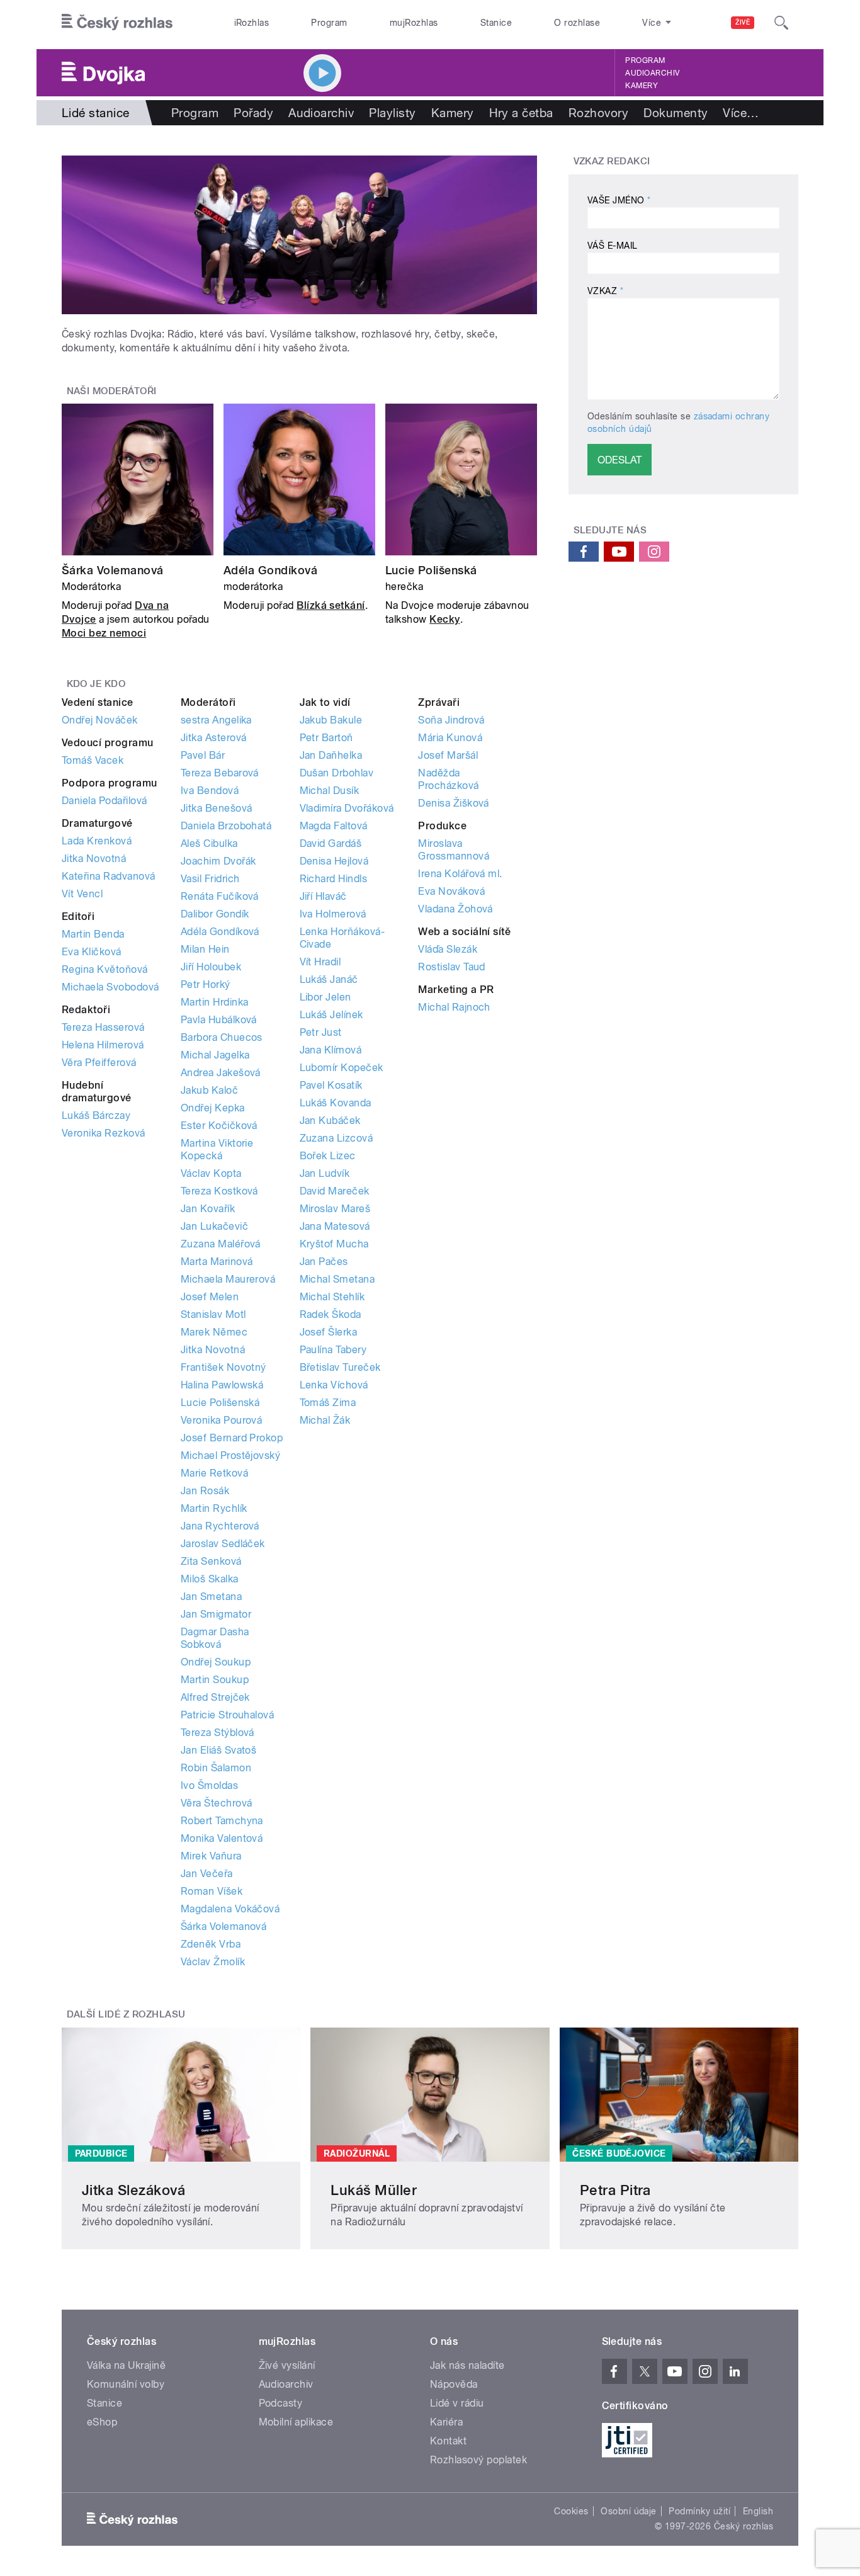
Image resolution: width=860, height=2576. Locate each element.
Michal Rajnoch (454, 1007)
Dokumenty (676, 113)
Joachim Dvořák (218, 861)
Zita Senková (211, 1561)
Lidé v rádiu (457, 2403)
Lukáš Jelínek (331, 1015)
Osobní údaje (629, 2511)
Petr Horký (206, 984)
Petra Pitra (615, 2190)
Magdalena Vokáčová (230, 1909)
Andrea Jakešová (221, 1073)
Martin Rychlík (214, 1508)
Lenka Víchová (334, 1385)
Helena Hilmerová (103, 1045)
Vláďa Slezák (448, 949)
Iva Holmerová (333, 914)
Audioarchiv (652, 73)
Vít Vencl (82, 894)
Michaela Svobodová (110, 987)
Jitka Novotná (94, 859)
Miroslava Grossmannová (454, 850)
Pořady (253, 113)
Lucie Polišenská (431, 570)
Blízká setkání (331, 605)
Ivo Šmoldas (209, 1785)
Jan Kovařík (208, 1209)
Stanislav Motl (213, 1314)
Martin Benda (93, 934)
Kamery (642, 86)
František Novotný (223, 1367)
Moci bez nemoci (104, 633)
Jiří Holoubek (211, 967)
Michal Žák (325, 1420)
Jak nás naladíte (467, 2365)
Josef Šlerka (329, 1332)
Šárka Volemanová (113, 570)
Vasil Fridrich (210, 879)
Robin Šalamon (216, 1768)
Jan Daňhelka (331, 755)
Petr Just (321, 1032)
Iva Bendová (210, 791)
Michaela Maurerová (228, 1279)
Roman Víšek (212, 1891)
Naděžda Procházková (448, 779)
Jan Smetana (211, 1597)
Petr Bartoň (326, 738)
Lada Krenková (97, 841)
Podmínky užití (699, 2511)
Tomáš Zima (328, 1403)
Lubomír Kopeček (342, 1068)
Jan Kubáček (330, 1121)
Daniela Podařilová (105, 801)
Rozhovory (598, 113)
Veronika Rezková (104, 1133)
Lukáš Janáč (329, 979)
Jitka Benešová (217, 808)
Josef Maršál (448, 755)
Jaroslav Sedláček (223, 1544)
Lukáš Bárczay (96, 1115)
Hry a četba (521, 113)
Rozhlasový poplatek (478, 2460)
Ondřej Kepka (213, 1108)
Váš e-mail (613, 246)
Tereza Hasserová (103, 1027)
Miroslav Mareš (335, 1209)
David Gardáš (331, 843)
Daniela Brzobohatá (226, 826)
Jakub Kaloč (209, 1090)
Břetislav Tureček (340, 1367)
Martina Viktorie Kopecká (217, 1149)
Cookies (571, 2511)
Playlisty (392, 113)
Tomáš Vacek (93, 760)
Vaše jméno (619, 200)
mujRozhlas (414, 23)
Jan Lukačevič (214, 1226)
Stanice (496, 23)
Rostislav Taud (452, 967)
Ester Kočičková (219, 1126)
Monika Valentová (222, 1838)
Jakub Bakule (331, 720)
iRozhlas (252, 23)
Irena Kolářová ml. (460, 874)
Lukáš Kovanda (336, 1103)
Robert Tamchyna (222, 1821)
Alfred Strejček (215, 1697)
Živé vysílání (287, 2365)
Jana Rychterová (220, 1526)
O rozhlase (577, 23)
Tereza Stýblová (218, 1733)
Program (329, 23)
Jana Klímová (331, 1050)
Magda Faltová (334, 826)
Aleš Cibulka (209, 843)
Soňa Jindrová (451, 720)
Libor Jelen (325, 997)
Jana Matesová (335, 1226)
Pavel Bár (203, 755)
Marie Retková (214, 1473)
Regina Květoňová (105, 969)
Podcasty (281, 2403)
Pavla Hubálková (219, 1020)
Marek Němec (214, 1332)
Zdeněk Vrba (211, 1944)
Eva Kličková (92, 952)
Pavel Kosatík (331, 1085)
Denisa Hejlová (334, 861)
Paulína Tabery (333, 1350)
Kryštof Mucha (334, 1244)
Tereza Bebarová (220, 773)
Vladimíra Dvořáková (347, 808)
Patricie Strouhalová (228, 1715)
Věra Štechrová (217, 1803)
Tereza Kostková (219, 1191)
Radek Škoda (331, 1314)
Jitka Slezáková (133, 2190)
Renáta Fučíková (220, 896)
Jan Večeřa (207, 1874)
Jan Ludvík (325, 1173)
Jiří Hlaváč (323, 896)
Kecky (444, 619)
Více (741, 113)
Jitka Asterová (214, 738)
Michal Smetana (337, 1279)
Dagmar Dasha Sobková (215, 1638)
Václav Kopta (211, 1173)
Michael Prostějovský (231, 1455)
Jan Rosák (205, 1491)
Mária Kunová (450, 738)
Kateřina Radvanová (109, 876)
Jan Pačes (324, 1262)
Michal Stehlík (332, 1297)
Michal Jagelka (215, 1055)
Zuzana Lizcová (337, 1138)
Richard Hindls (334, 879)
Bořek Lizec (328, 1156)
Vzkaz (605, 291)
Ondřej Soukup (216, 1662)
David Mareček (335, 1191)
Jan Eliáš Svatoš (219, 1750)
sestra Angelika (216, 720)
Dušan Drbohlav (337, 773)
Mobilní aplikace (296, 2422)
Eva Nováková (451, 891)
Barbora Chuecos (222, 1037)
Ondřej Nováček (100, 720)
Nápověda (454, 2384)
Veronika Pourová (222, 1420)
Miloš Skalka (210, 1579)
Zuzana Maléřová (221, 1244)
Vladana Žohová (455, 909)
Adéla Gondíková (270, 570)
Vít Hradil (320, 962)
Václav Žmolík (213, 1962)
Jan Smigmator (216, 1614)
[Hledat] (781, 23)
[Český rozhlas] (117, 23)
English (758, 2511)
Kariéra (446, 2422)
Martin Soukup (215, 1680)
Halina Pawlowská (222, 1385)
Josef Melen (210, 1297)
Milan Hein (205, 949)
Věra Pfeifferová (99, 1063)
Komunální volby (126, 2384)
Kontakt (448, 2441)
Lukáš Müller (374, 2190)
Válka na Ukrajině (126, 2365)
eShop (102, 2422)
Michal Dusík (330, 791)
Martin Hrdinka (215, 1002)
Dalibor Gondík (215, 914)
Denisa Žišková (454, 803)
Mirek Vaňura (211, 1856)
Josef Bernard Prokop (232, 1438)
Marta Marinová (217, 1262)
